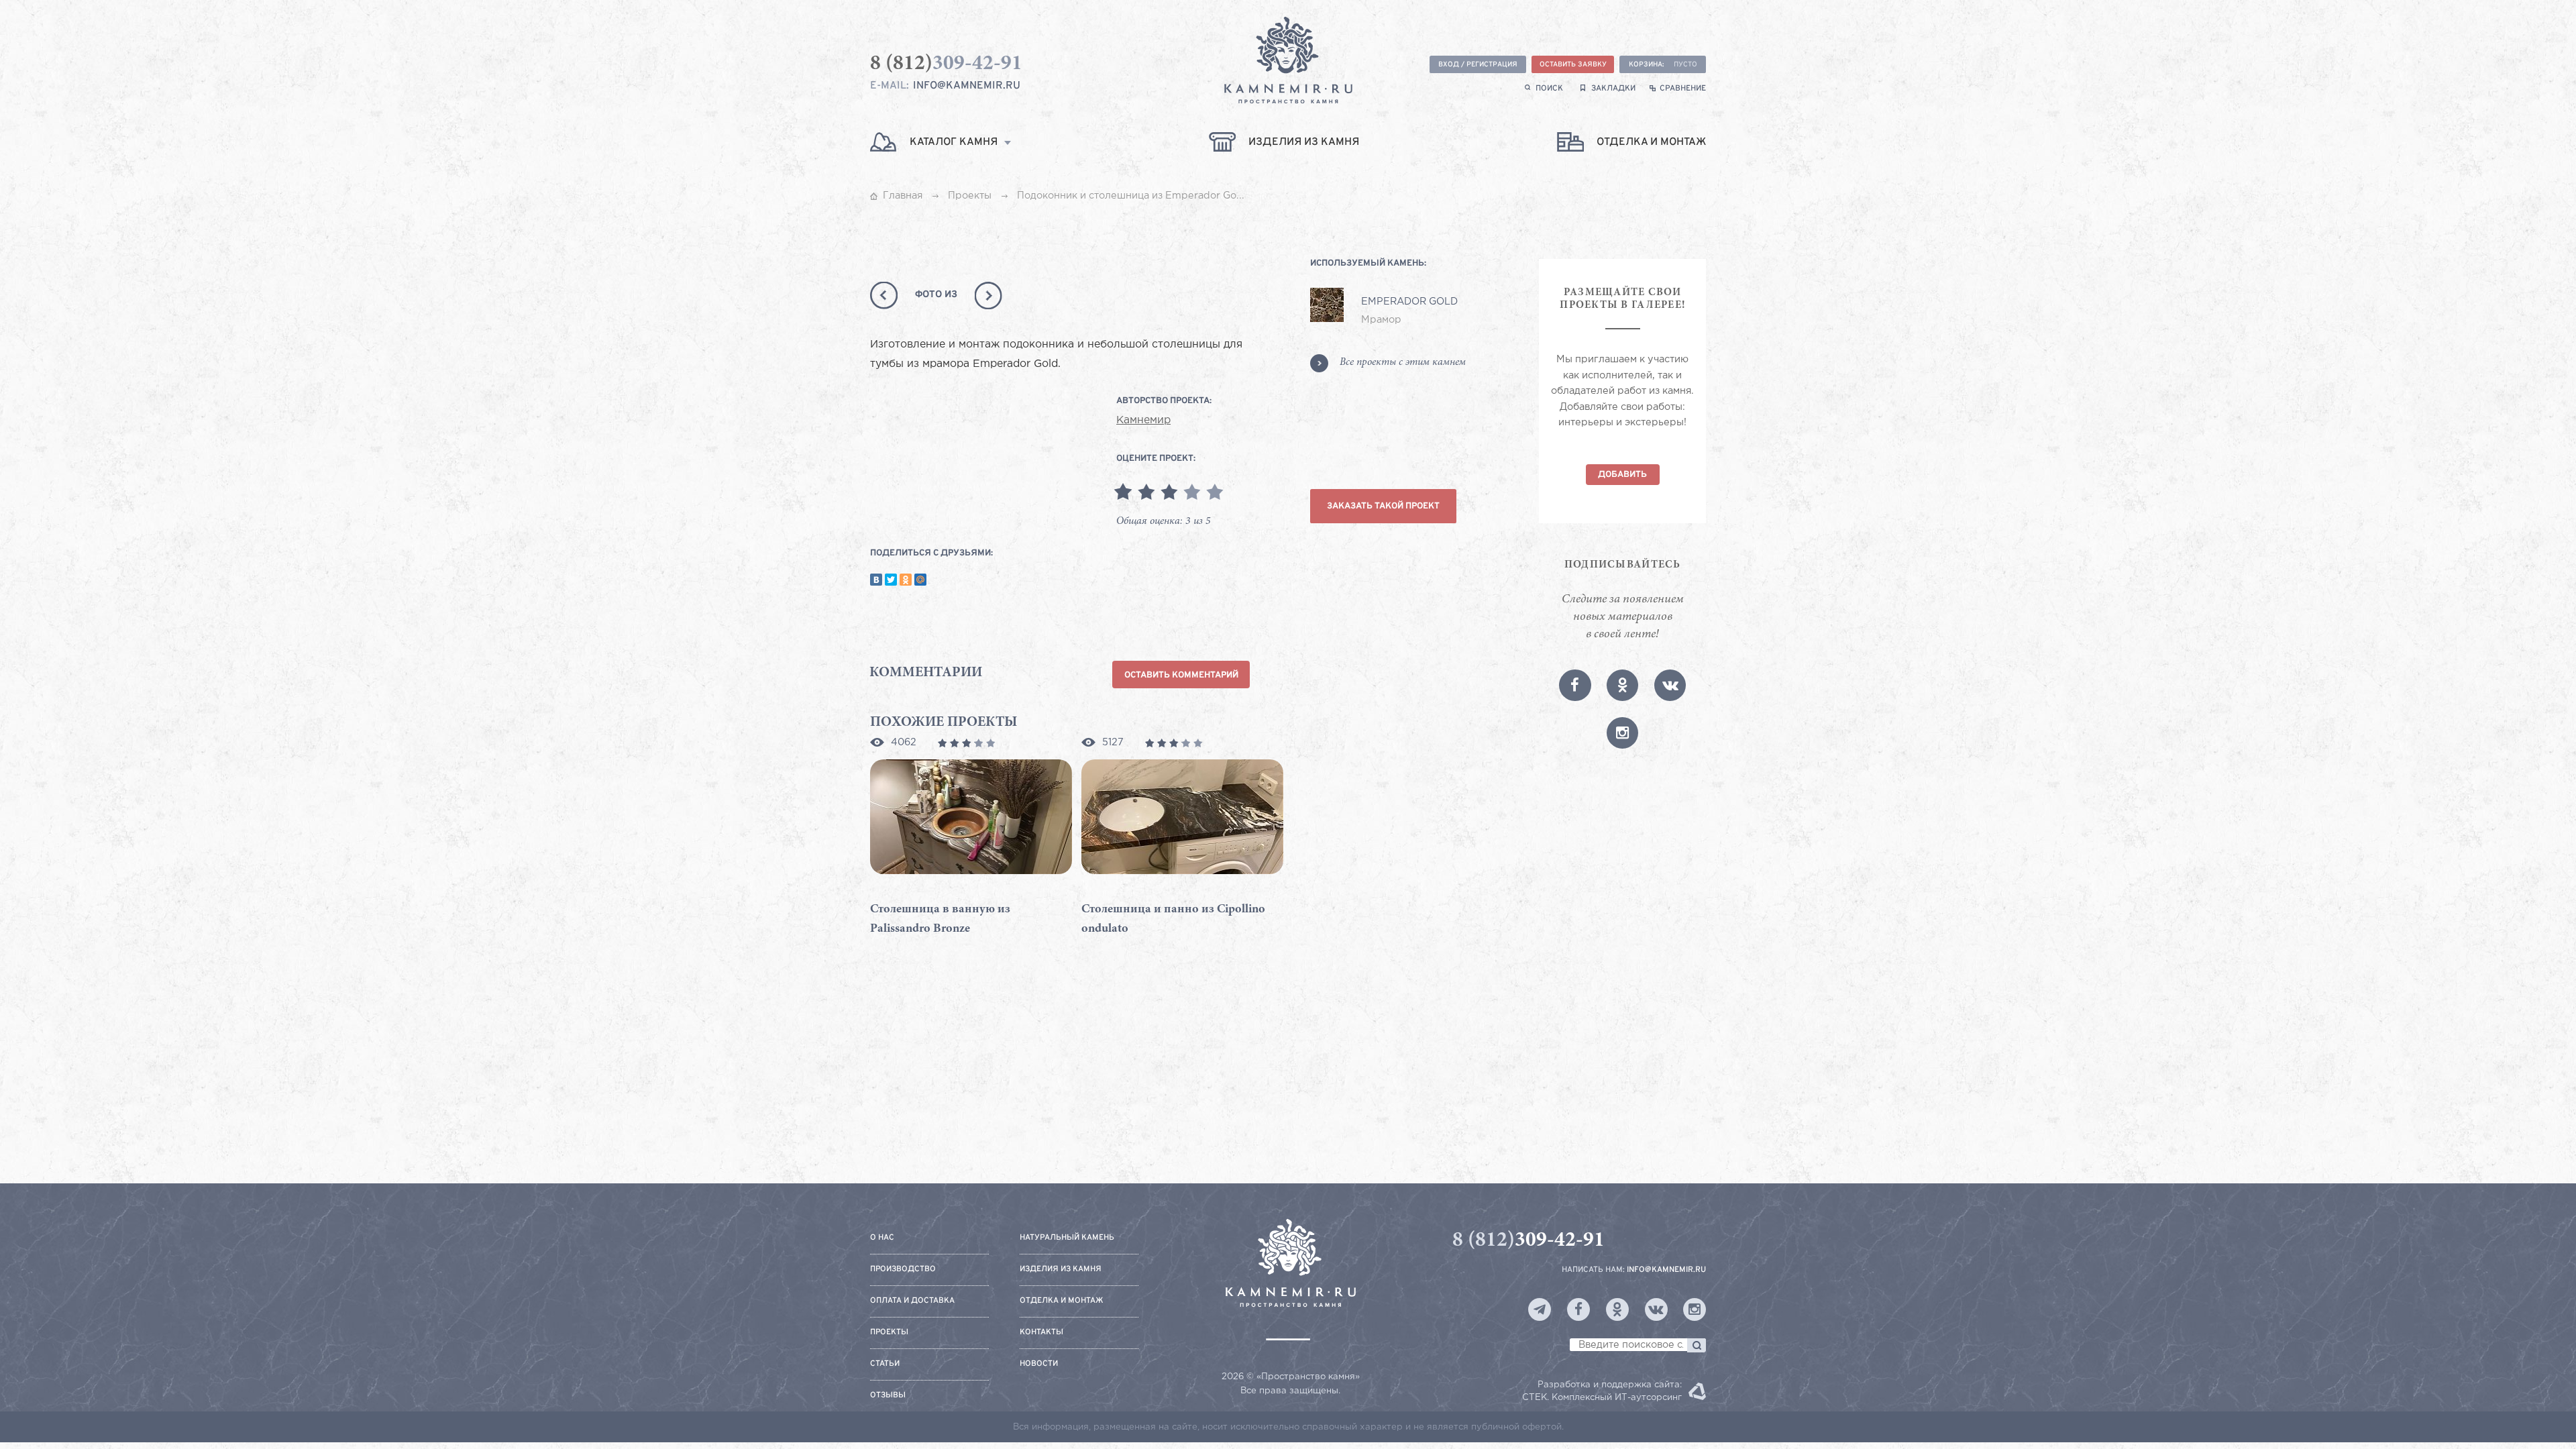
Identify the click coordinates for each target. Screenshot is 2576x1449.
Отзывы (888, 1396)
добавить (1622, 475)
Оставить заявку (1573, 65)
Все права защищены (1289, 1391)
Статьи (885, 1364)
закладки (1613, 89)
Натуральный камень (1067, 1238)
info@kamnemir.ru (967, 86)
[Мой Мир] (920, 580)
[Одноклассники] (906, 580)
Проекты (889, 1333)
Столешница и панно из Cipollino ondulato (1173, 919)
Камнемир (1143, 421)
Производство (903, 1270)
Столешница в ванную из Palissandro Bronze (940, 919)
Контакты (1041, 1333)
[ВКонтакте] (876, 580)
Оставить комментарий (1181, 675)
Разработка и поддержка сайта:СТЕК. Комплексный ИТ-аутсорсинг (1602, 1391)
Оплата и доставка (912, 1301)
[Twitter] (891, 580)
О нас (882, 1238)
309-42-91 (1528, 1241)
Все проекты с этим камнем (1403, 363)
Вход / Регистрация (1478, 65)
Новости (1039, 1364)
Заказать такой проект (1383, 506)
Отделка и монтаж (1062, 1301)
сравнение (1683, 89)
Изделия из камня (1061, 1270)
